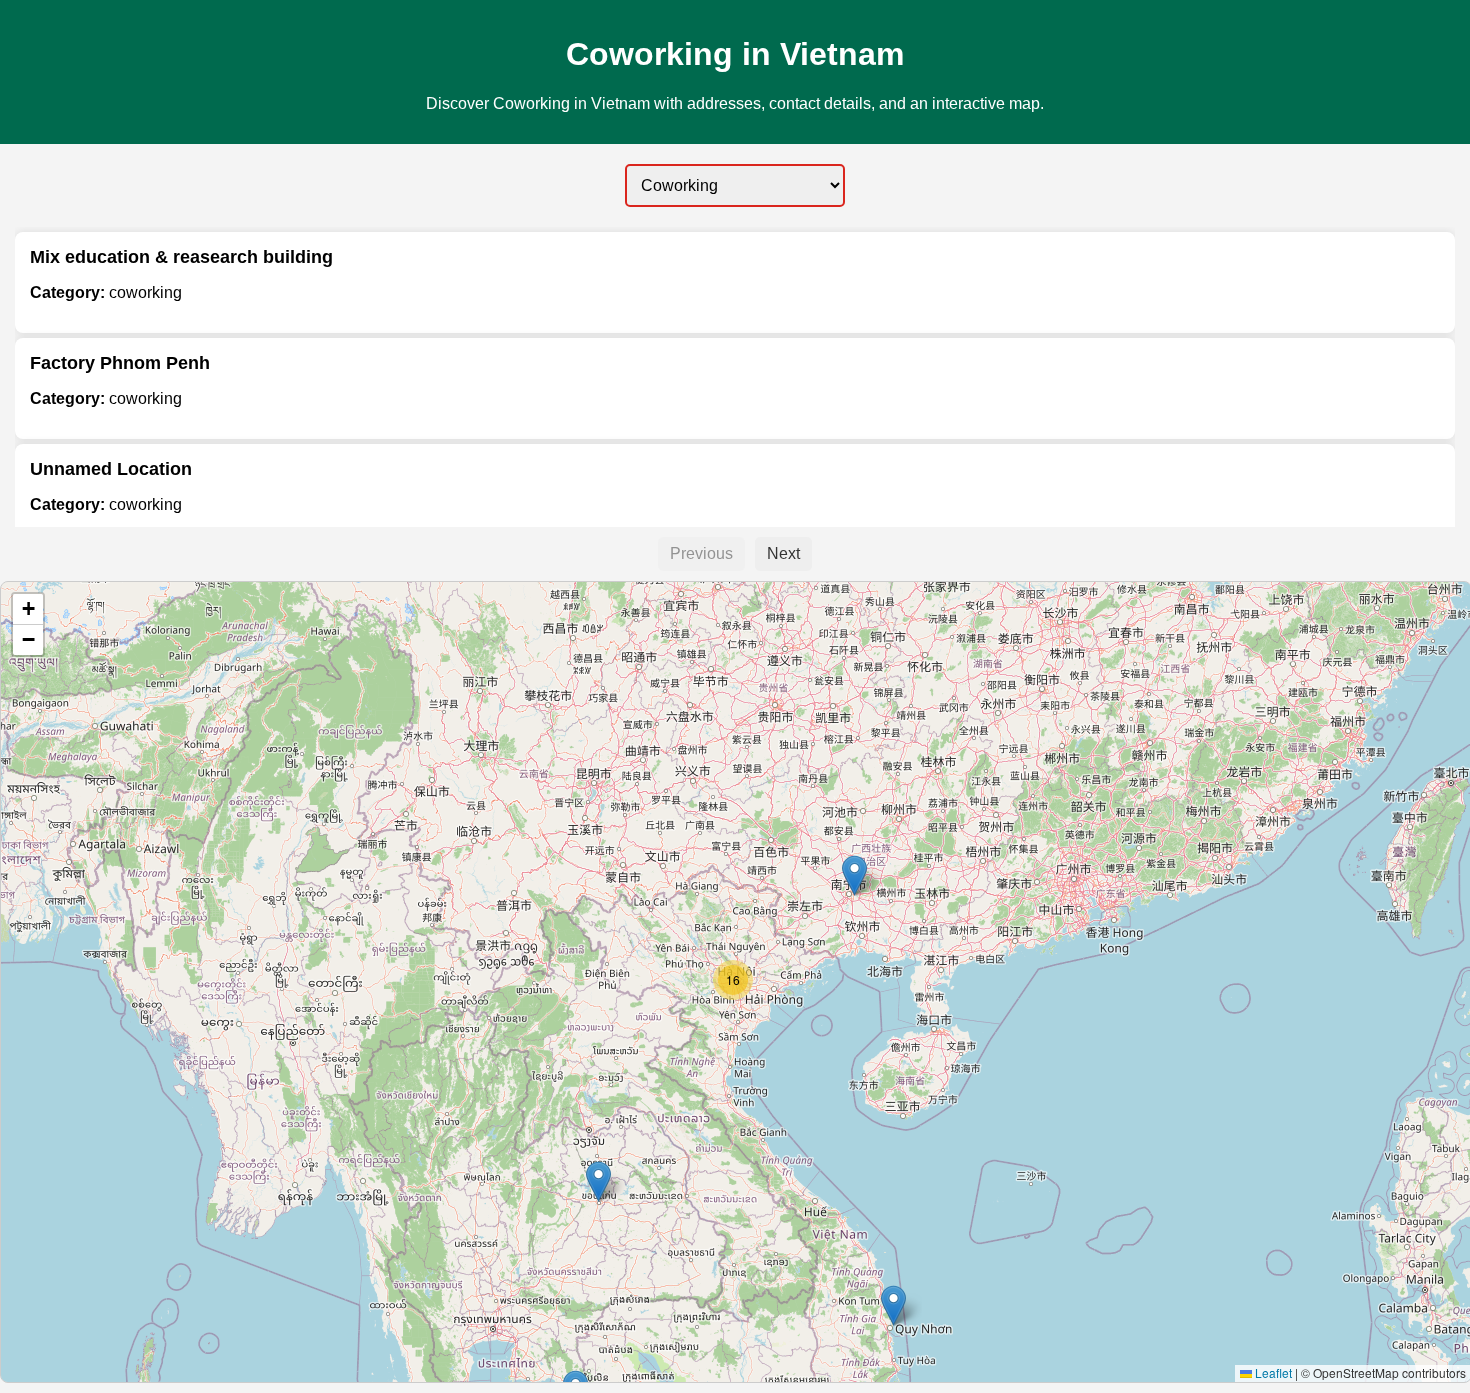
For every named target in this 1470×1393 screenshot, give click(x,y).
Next (783, 553)
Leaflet (1272, 1372)
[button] (598, 1181)
